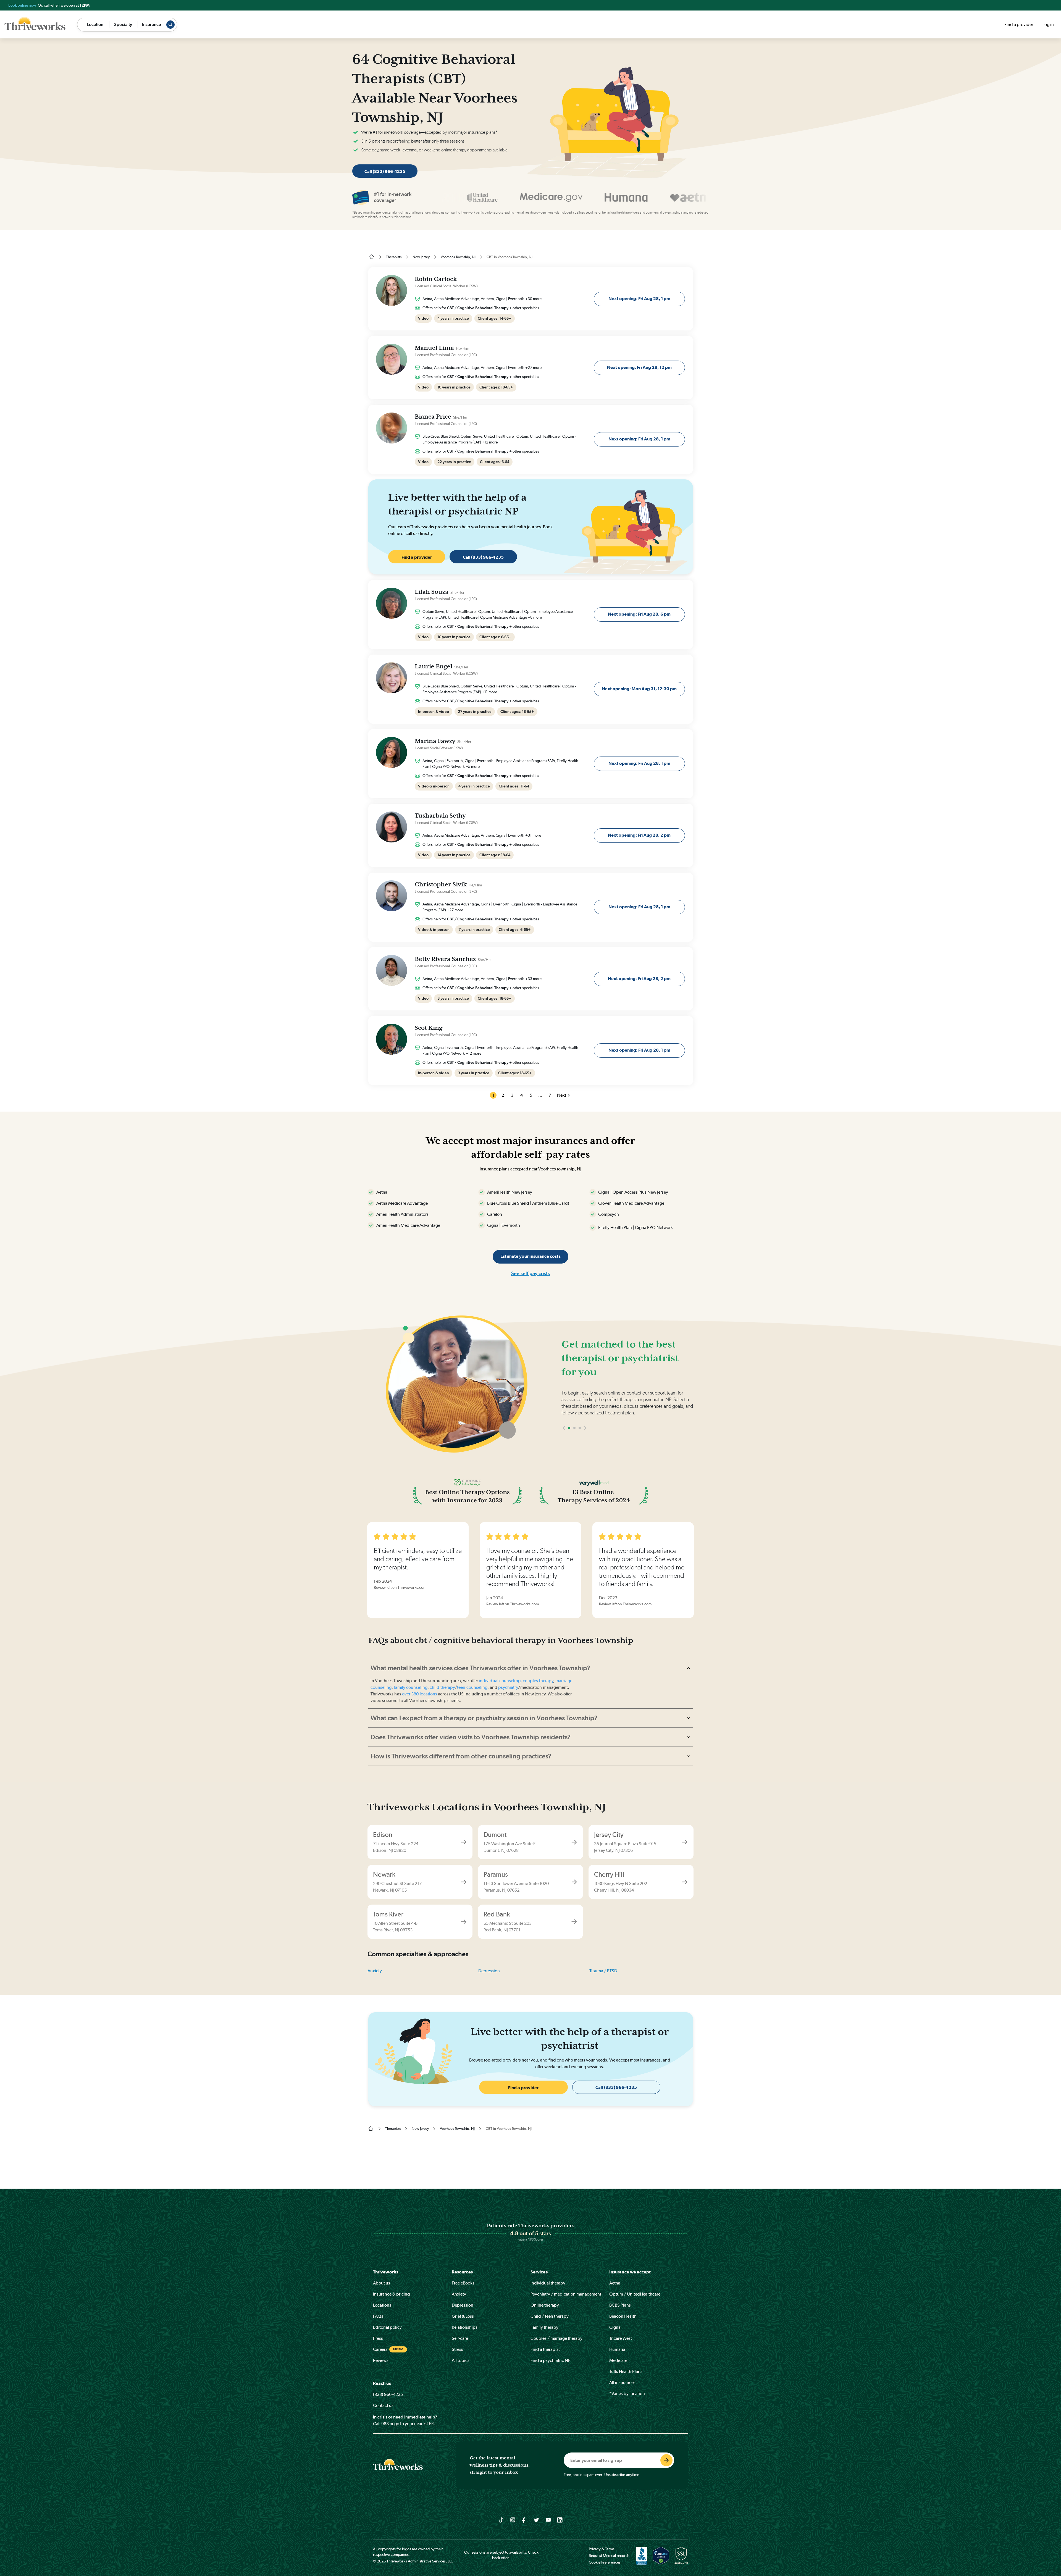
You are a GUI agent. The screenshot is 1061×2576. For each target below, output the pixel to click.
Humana (617, 2349)
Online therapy (545, 2305)
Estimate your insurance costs (530, 1256)
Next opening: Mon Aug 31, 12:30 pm (639, 689)
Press (378, 2338)
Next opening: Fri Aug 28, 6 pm (639, 614)
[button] (564, 1444)
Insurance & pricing (391, 2294)
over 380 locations (420, 1694)
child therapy (442, 1687)
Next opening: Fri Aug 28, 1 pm (639, 299)
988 (385, 2424)
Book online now (23, 5)
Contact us (383, 2405)
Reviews (381, 2360)
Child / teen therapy (550, 2316)
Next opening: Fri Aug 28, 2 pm (639, 835)
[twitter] (536, 2520)
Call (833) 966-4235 (385, 171)
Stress (457, 2349)
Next (562, 1095)
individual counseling (500, 1681)
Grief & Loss (463, 2316)
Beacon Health (623, 2316)
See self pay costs (530, 1273)
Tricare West (621, 2338)
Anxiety (375, 1971)
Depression (489, 1971)
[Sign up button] (666, 2460)
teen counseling (472, 1687)
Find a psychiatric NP (551, 2360)
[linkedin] (560, 2520)
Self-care (460, 2338)
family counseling (410, 1687)
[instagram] (513, 2520)
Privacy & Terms (602, 2549)
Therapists (394, 257)
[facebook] (525, 2520)
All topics (461, 2360)
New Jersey (421, 257)
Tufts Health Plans (626, 2371)
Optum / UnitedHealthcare (635, 2294)
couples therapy (538, 1681)
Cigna (615, 2327)
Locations (382, 2305)
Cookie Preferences (605, 2562)
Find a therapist (545, 2349)
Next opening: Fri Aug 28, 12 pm (639, 367)
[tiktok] (501, 2520)
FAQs (378, 2316)
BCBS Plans (620, 2305)
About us (382, 2283)
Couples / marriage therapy (556, 2338)
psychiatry (508, 1687)
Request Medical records (609, 2556)
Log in (1048, 24)
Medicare (618, 2360)
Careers (380, 2349)
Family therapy (544, 2327)
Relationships (465, 2327)
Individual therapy (548, 2283)
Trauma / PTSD (603, 1971)
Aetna (615, 2283)
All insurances (622, 2382)
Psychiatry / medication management (566, 2294)
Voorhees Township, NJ (458, 257)
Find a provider (1019, 24)
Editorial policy (387, 2327)
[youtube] (548, 2520)
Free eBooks (463, 2283)
